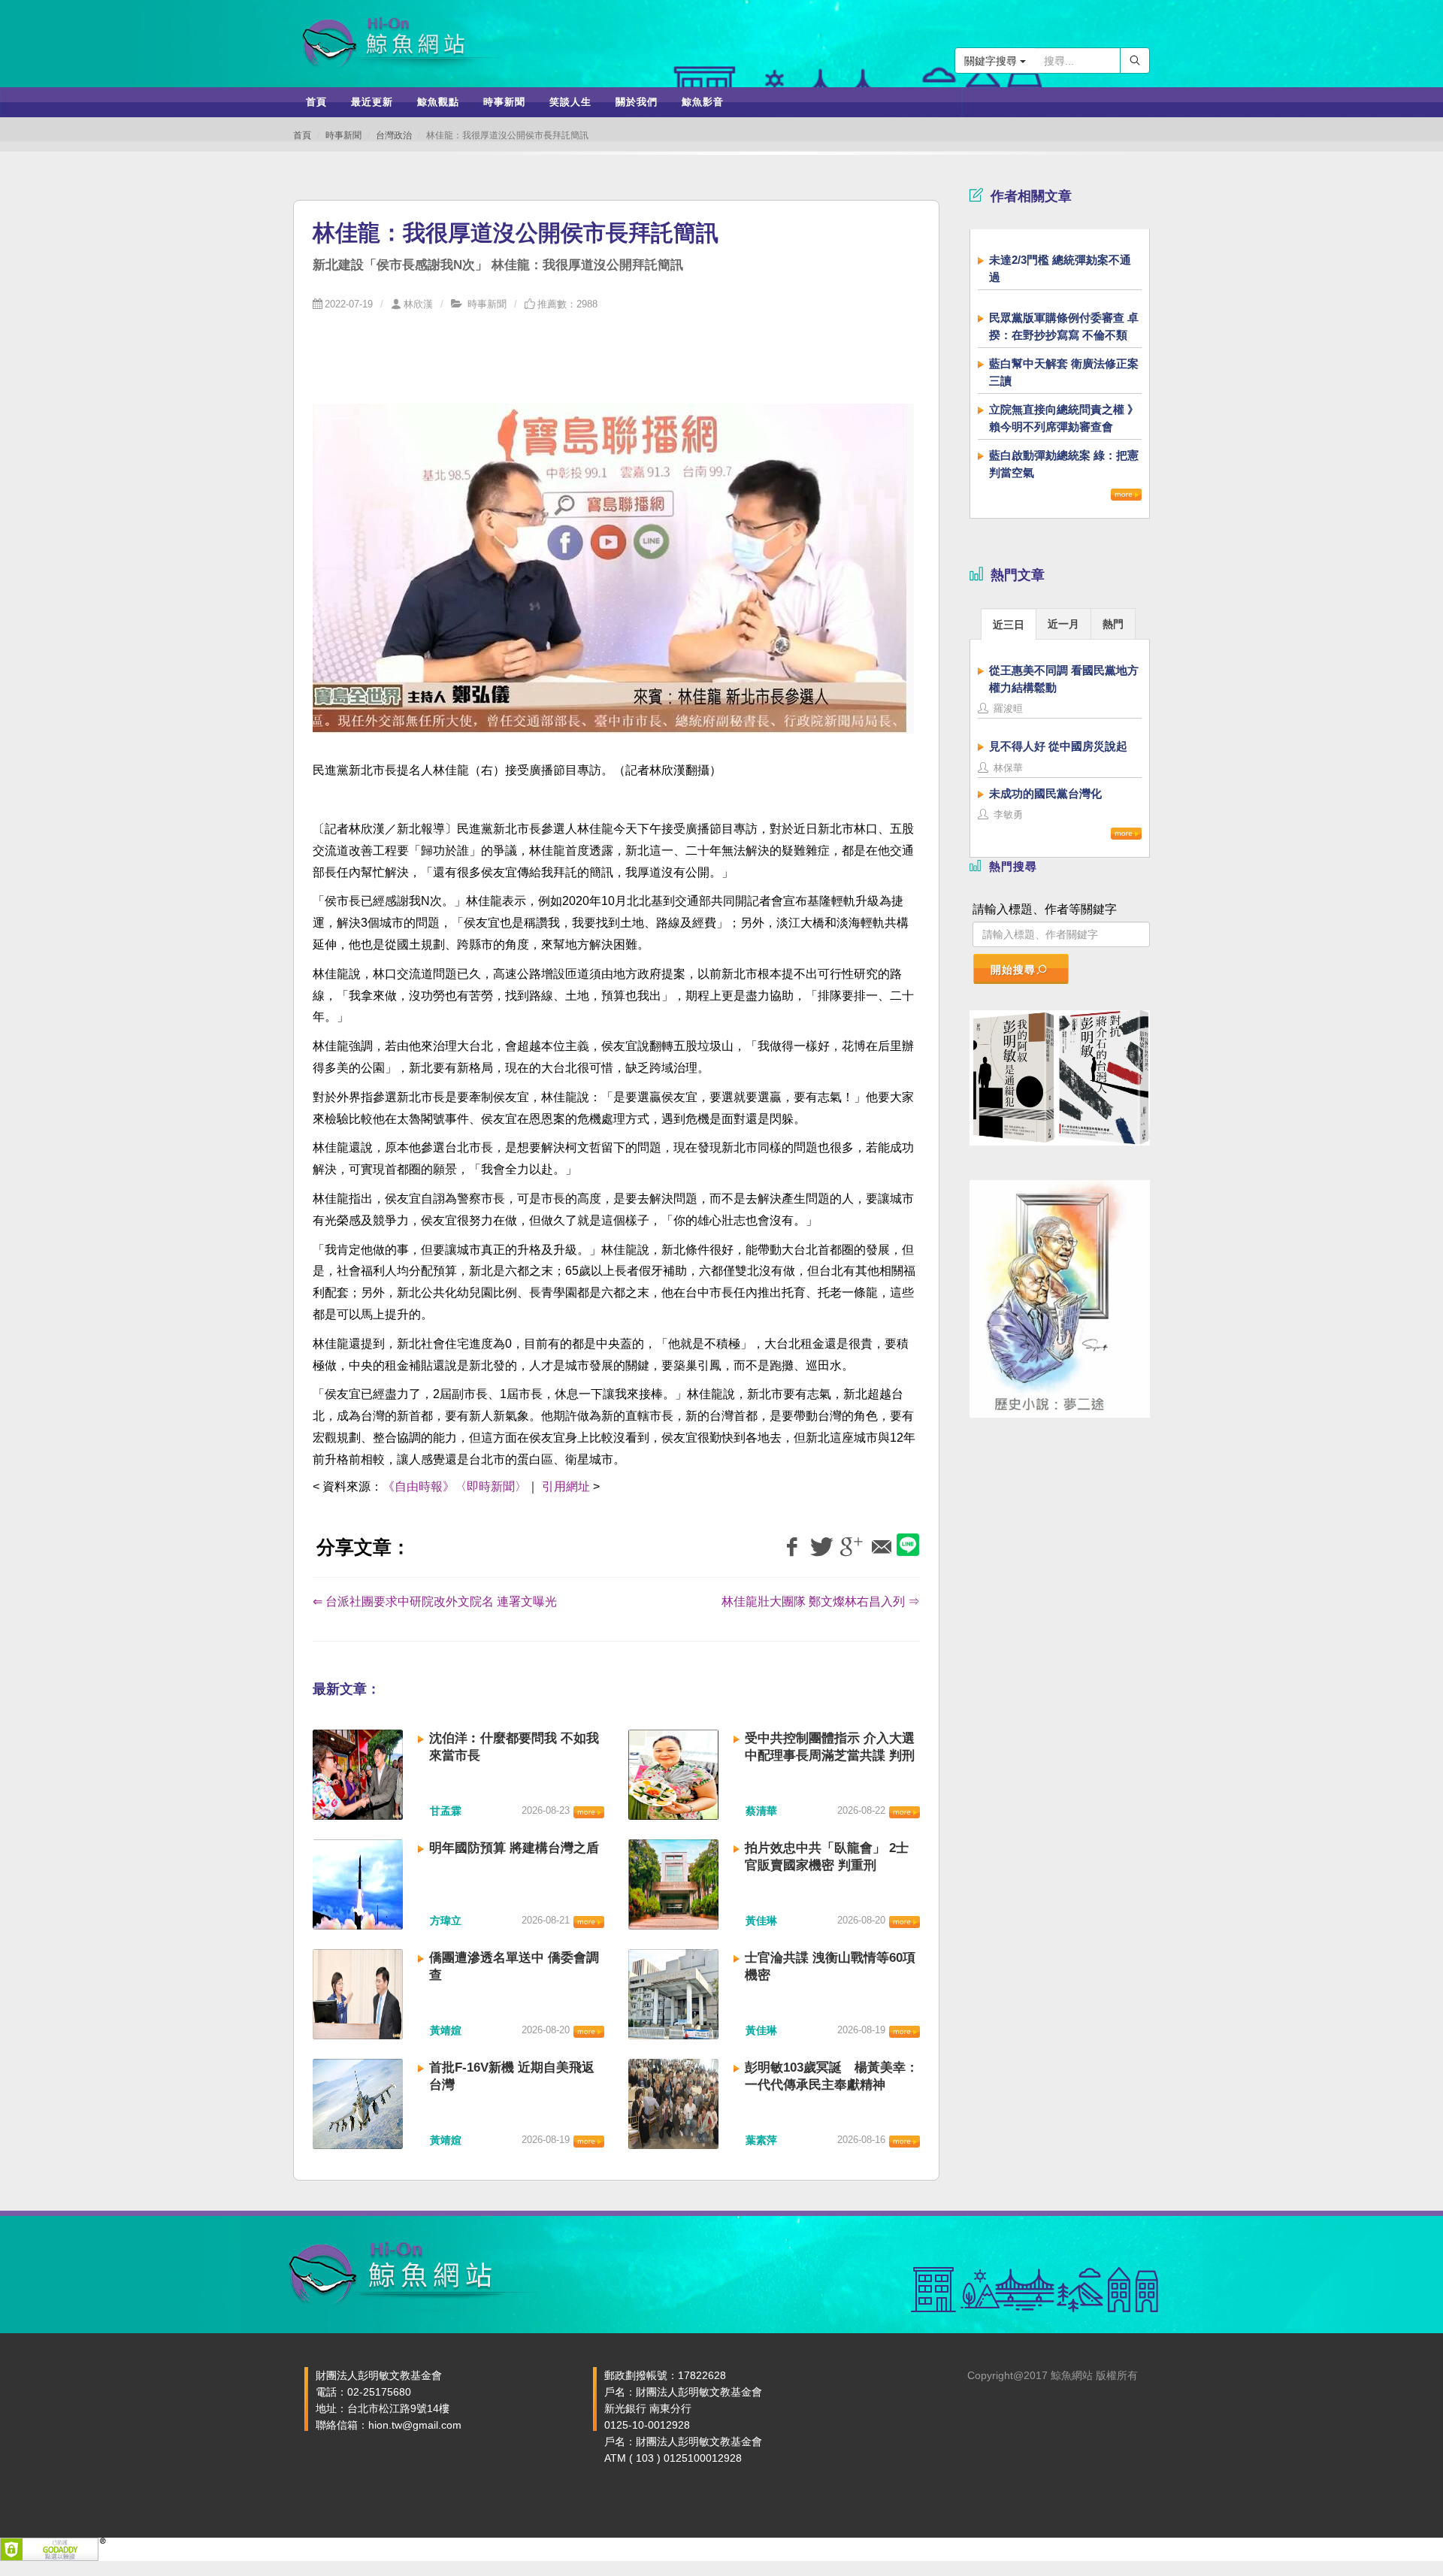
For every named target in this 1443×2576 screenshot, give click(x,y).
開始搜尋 (1013, 970)
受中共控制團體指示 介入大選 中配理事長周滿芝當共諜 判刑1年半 (830, 1756)
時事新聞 (343, 135)
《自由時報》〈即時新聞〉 (455, 1486)
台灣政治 (394, 135)
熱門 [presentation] (1113, 624)
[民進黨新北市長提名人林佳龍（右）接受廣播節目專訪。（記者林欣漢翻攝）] (613, 578)
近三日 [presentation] (1009, 625)
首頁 (302, 135)
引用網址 (566, 1486)
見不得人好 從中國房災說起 (1058, 746)
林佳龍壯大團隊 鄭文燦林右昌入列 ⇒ (821, 1601)
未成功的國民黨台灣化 (1045, 793)
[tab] (1009, 624)
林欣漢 (418, 304)
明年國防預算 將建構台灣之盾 (514, 1848)
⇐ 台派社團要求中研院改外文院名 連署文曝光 (435, 1601)
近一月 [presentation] (1063, 624)
